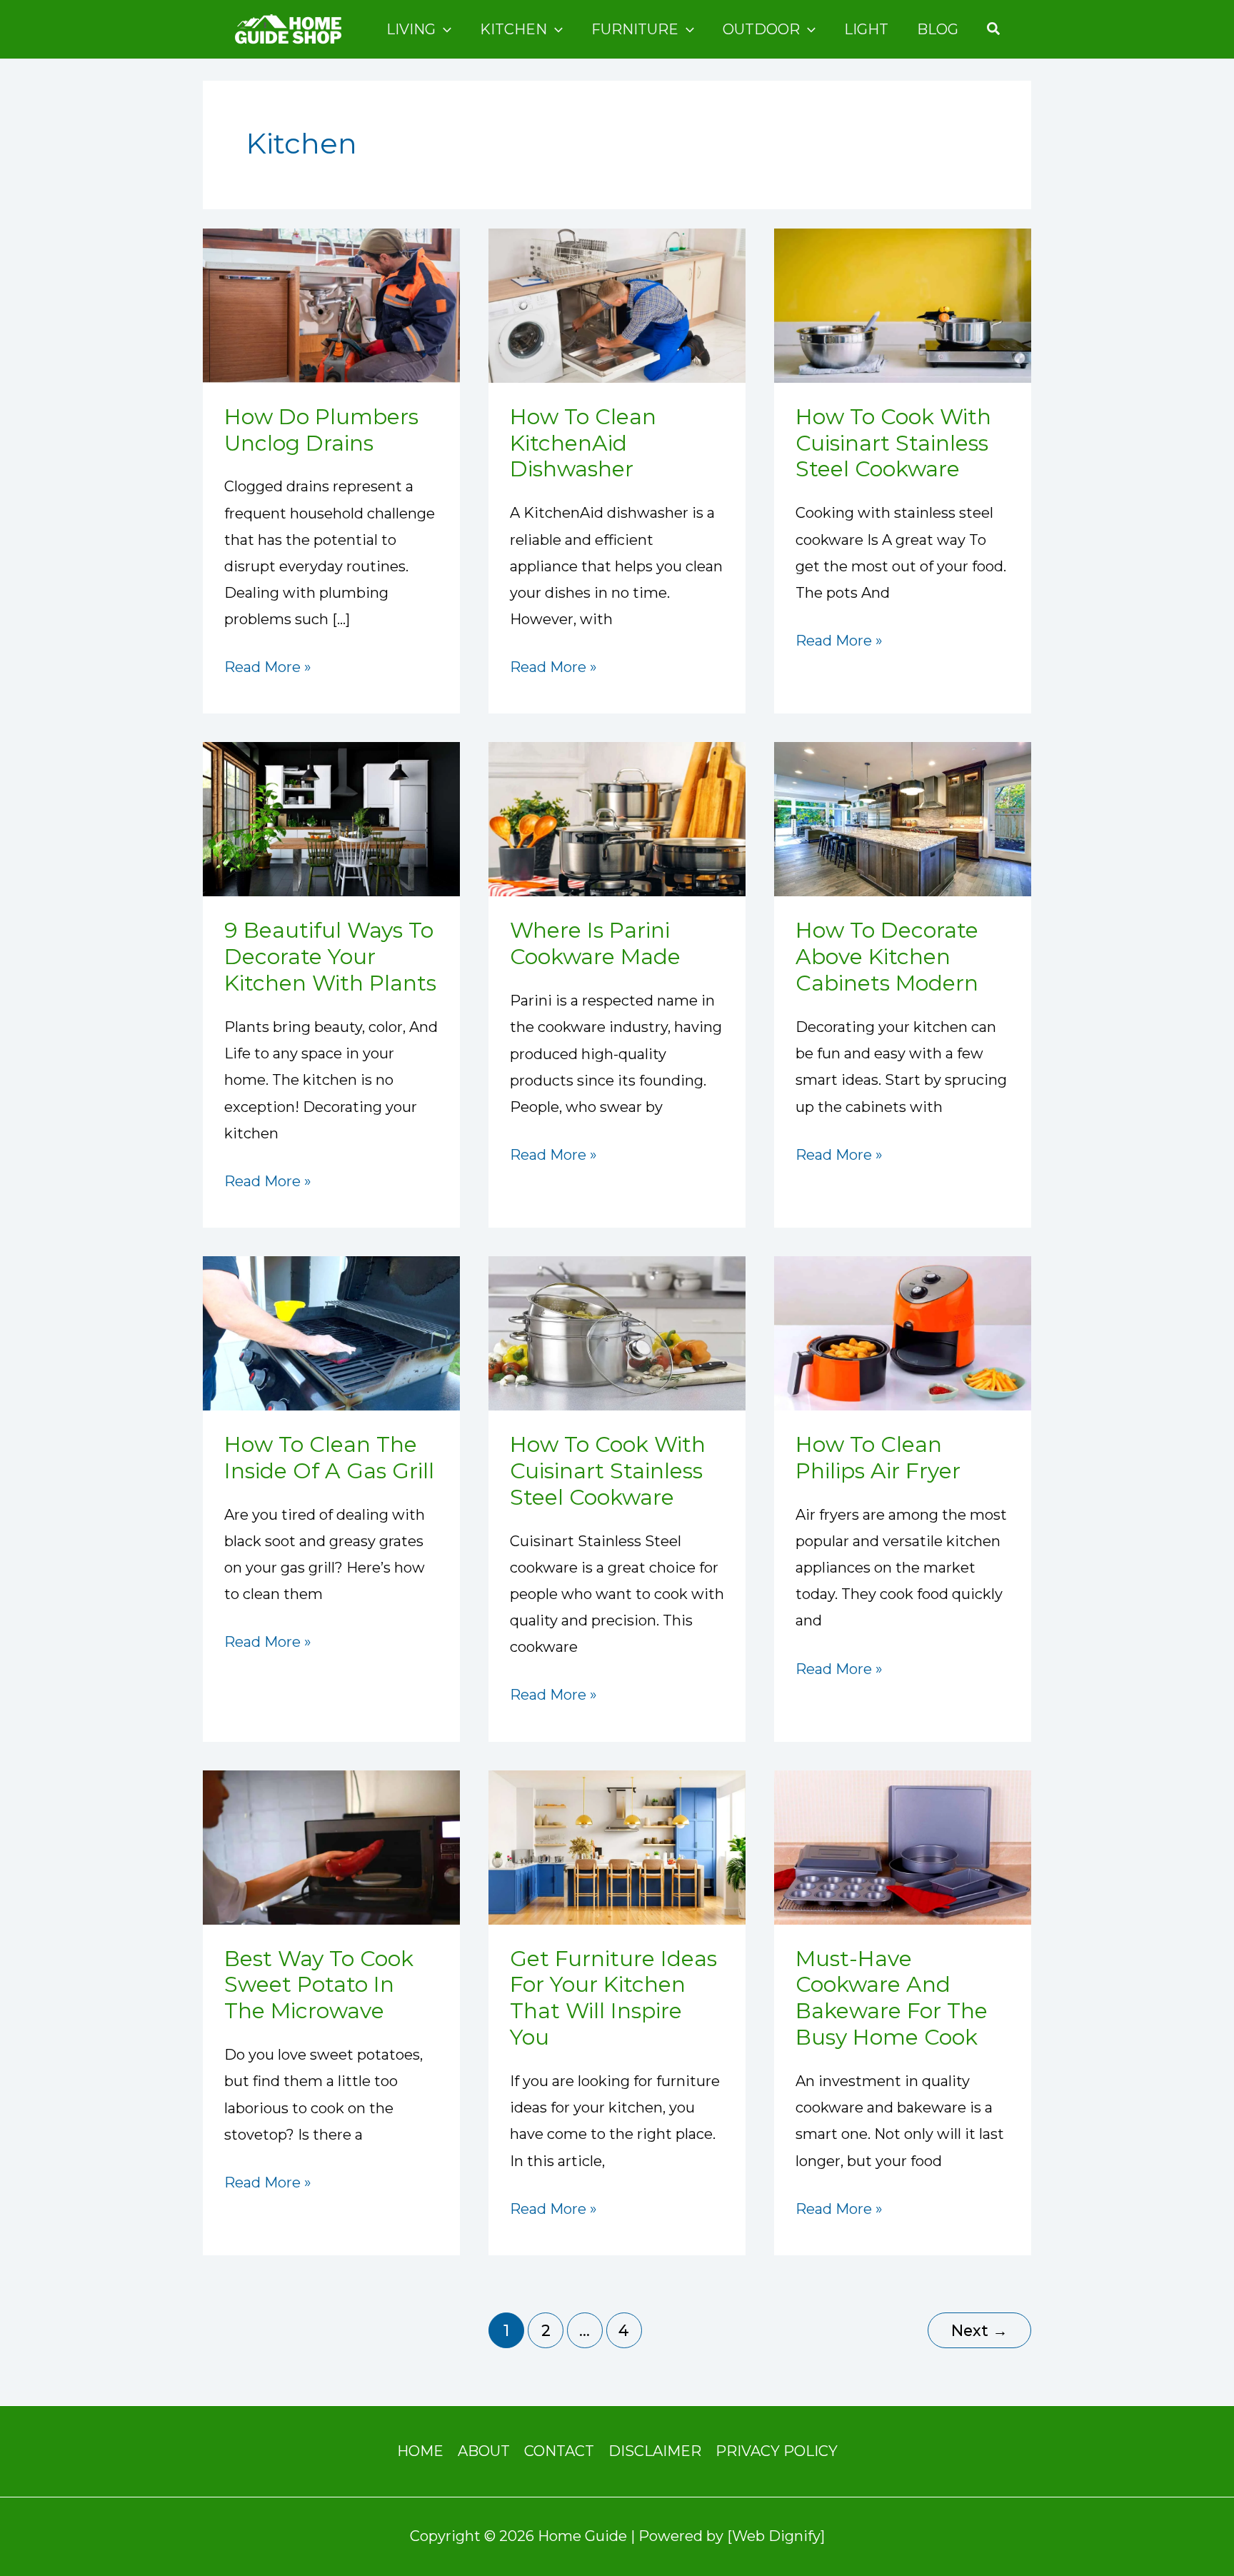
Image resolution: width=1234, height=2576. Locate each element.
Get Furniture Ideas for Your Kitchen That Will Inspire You (613, 1998)
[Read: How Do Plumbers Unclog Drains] (331, 304)
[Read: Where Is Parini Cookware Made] (617, 818)
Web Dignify (776, 2536)
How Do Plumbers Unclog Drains (321, 430)
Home (420, 2451)
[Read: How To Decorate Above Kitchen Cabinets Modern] (903, 818)
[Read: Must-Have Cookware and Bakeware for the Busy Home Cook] (903, 1846)
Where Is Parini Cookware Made (595, 943)
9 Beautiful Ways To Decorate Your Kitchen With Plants (330, 957)
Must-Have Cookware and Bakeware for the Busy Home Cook (892, 1998)
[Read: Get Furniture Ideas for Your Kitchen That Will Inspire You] (617, 1846)
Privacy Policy (777, 2451)
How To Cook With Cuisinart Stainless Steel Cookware (893, 443)
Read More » (268, 665)
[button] (994, 29)
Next (979, 2330)
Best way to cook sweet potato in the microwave (319, 1985)
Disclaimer (655, 2451)
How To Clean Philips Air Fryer (878, 1458)
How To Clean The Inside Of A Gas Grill (329, 1458)
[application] (443, 29)
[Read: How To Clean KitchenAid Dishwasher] (617, 304)
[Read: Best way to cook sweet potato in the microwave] (331, 1846)
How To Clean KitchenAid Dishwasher (583, 443)
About (484, 2451)
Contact (559, 2451)
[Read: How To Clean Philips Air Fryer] (903, 1332)
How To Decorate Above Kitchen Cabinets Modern (887, 957)
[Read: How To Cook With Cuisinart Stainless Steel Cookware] (903, 304)
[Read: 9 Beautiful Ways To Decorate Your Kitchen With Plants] (331, 818)
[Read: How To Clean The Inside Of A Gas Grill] (331, 1332)
